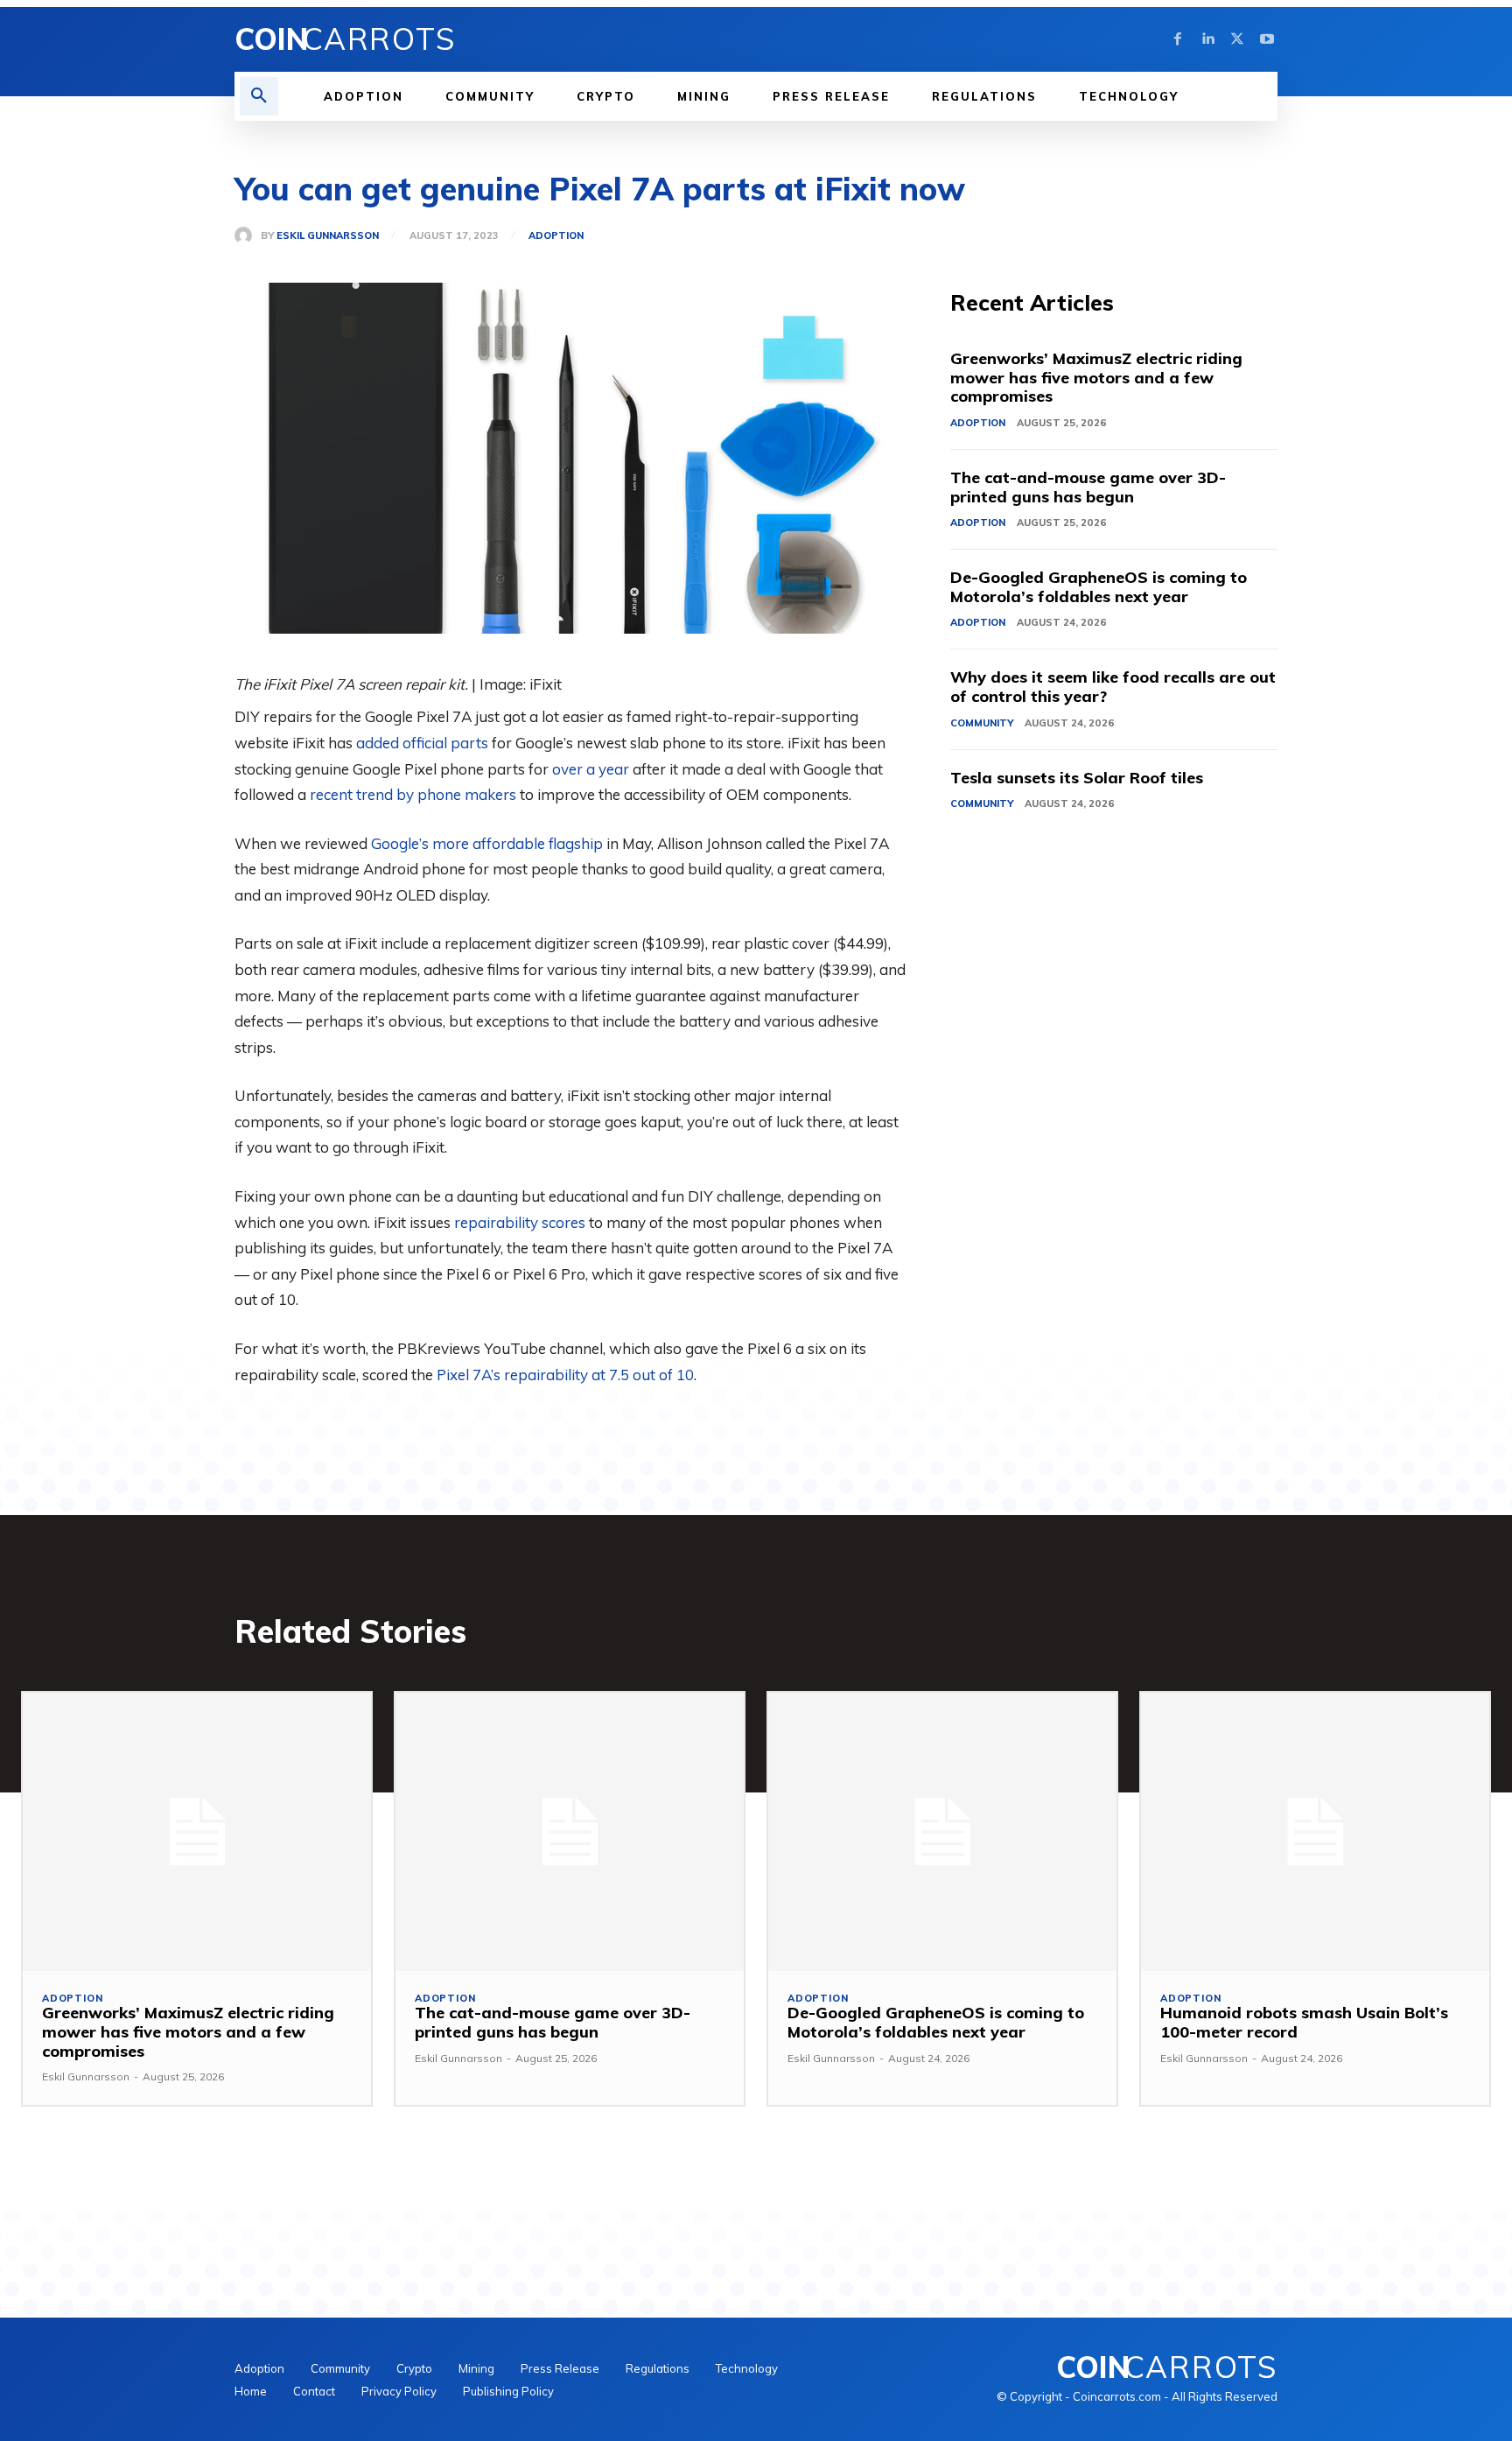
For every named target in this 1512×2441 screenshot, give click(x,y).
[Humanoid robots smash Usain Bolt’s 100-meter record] (1315, 1832)
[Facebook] (1178, 39)
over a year (591, 769)
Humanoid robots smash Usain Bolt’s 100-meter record (1304, 2022)
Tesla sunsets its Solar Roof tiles (1077, 778)
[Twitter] (1237, 39)
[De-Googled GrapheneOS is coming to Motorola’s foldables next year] (942, 1832)
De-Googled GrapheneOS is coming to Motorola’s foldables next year (1099, 587)
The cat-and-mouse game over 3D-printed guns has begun (1088, 487)
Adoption (556, 236)
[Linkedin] (1207, 39)
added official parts (422, 743)
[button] (259, 96)
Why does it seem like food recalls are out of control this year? (1113, 687)
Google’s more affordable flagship (487, 843)
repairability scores (520, 1222)
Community (982, 723)
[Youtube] (1267, 39)
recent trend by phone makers (413, 794)
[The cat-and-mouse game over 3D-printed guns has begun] (570, 1832)
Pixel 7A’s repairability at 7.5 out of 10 (565, 1375)
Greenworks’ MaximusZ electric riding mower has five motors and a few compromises (1096, 377)
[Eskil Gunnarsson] (248, 235)
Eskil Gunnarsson (328, 236)
